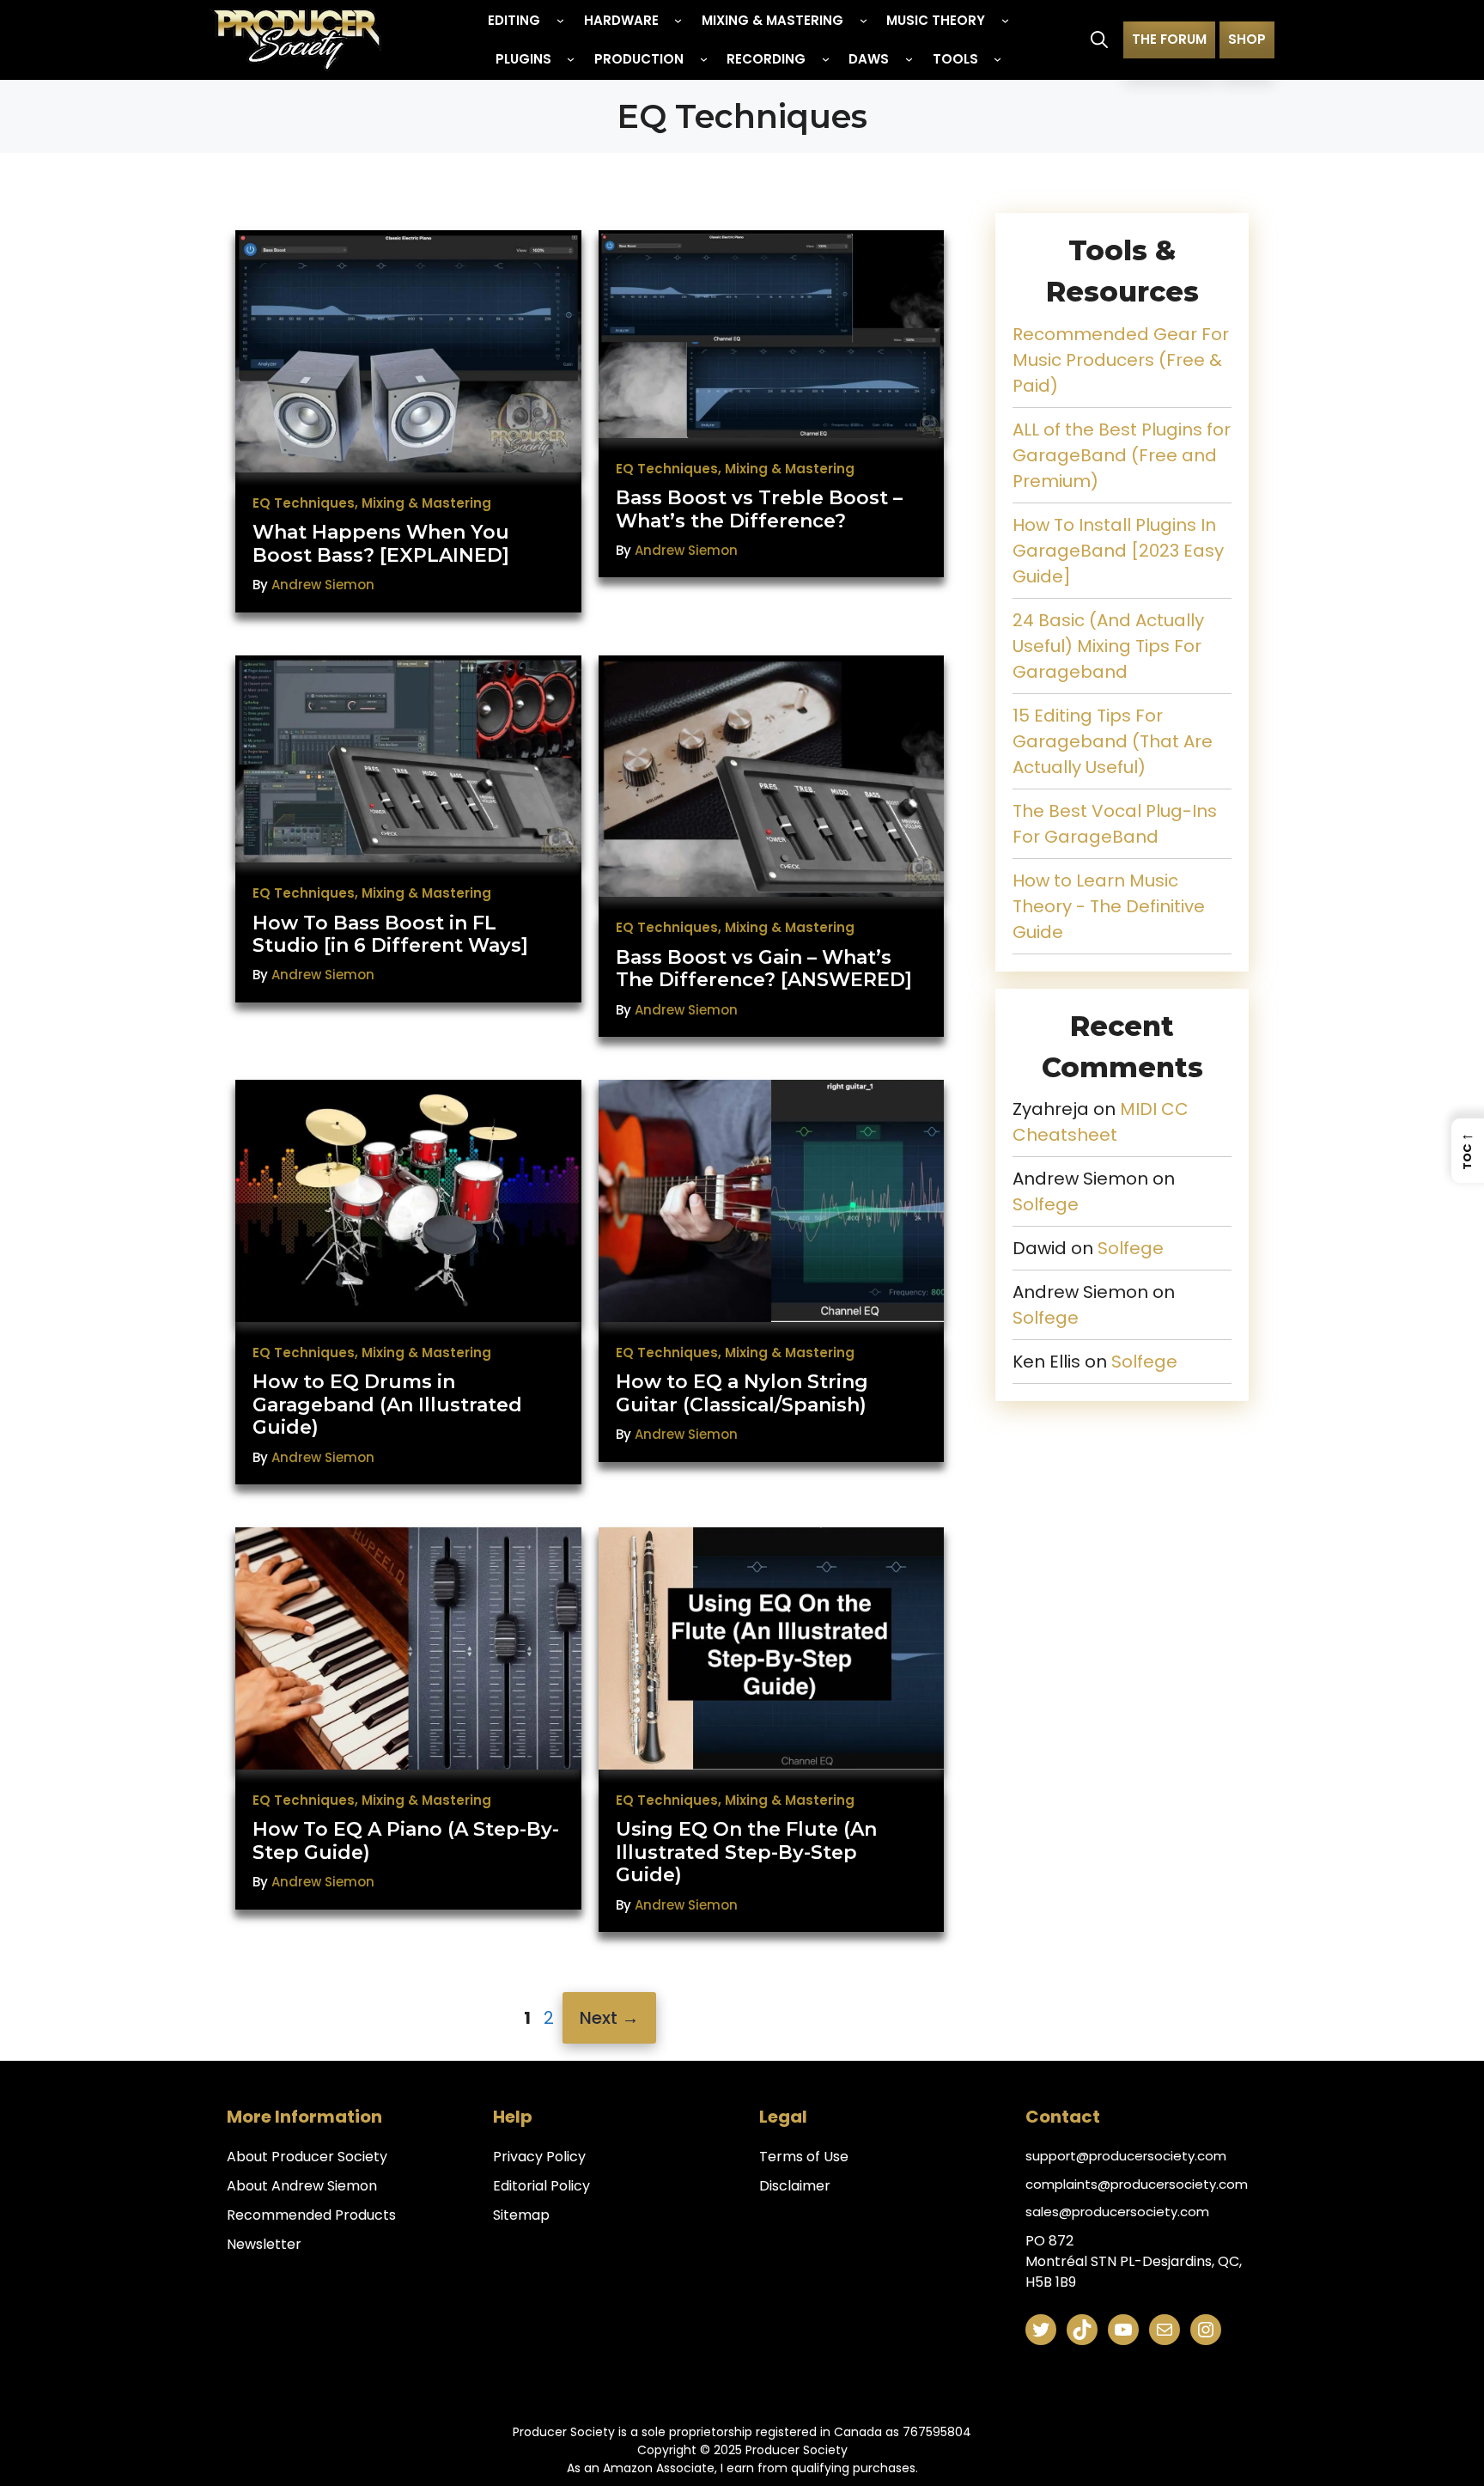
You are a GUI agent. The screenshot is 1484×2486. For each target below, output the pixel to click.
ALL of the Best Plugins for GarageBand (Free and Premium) (1122, 455)
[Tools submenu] (997, 59)
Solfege (1046, 1204)
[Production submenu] (704, 59)
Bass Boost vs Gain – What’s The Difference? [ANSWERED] (764, 969)
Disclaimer (795, 2186)
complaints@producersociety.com (1137, 2184)
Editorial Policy (541, 2186)
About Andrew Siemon (302, 2186)
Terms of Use (804, 2157)
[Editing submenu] (560, 20)
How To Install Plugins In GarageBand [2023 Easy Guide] (1118, 551)
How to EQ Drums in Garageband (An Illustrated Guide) (387, 1404)
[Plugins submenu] (571, 59)
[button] (1099, 40)
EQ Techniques (304, 503)
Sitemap (521, 2215)
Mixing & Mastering (426, 503)
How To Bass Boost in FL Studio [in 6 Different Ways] (390, 934)
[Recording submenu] (826, 59)
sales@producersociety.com (1117, 2212)
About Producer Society (307, 2157)
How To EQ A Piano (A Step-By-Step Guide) (406, 1840)
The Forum (1169, 39)
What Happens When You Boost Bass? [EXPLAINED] (381, 543)
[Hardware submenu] (678, 20)
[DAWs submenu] (909, 59)
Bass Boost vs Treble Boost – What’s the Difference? (759, 509)
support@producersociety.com (1126, 2156)
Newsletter (264, 2244)
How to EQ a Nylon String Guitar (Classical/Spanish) (742, 1393)
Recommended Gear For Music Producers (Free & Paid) (1121, 360)
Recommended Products (311, 2215)
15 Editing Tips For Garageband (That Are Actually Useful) (1113, 741)
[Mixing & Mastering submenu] (864, 20)
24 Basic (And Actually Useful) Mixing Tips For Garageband (1108, 646)
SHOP (1247, 39)
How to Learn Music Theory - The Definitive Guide (1109, 906)
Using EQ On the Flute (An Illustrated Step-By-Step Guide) (746, 1852)
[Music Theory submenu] (1005, 20)
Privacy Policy (539, 2157)
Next (609, 2018)
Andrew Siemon (323, 585)
